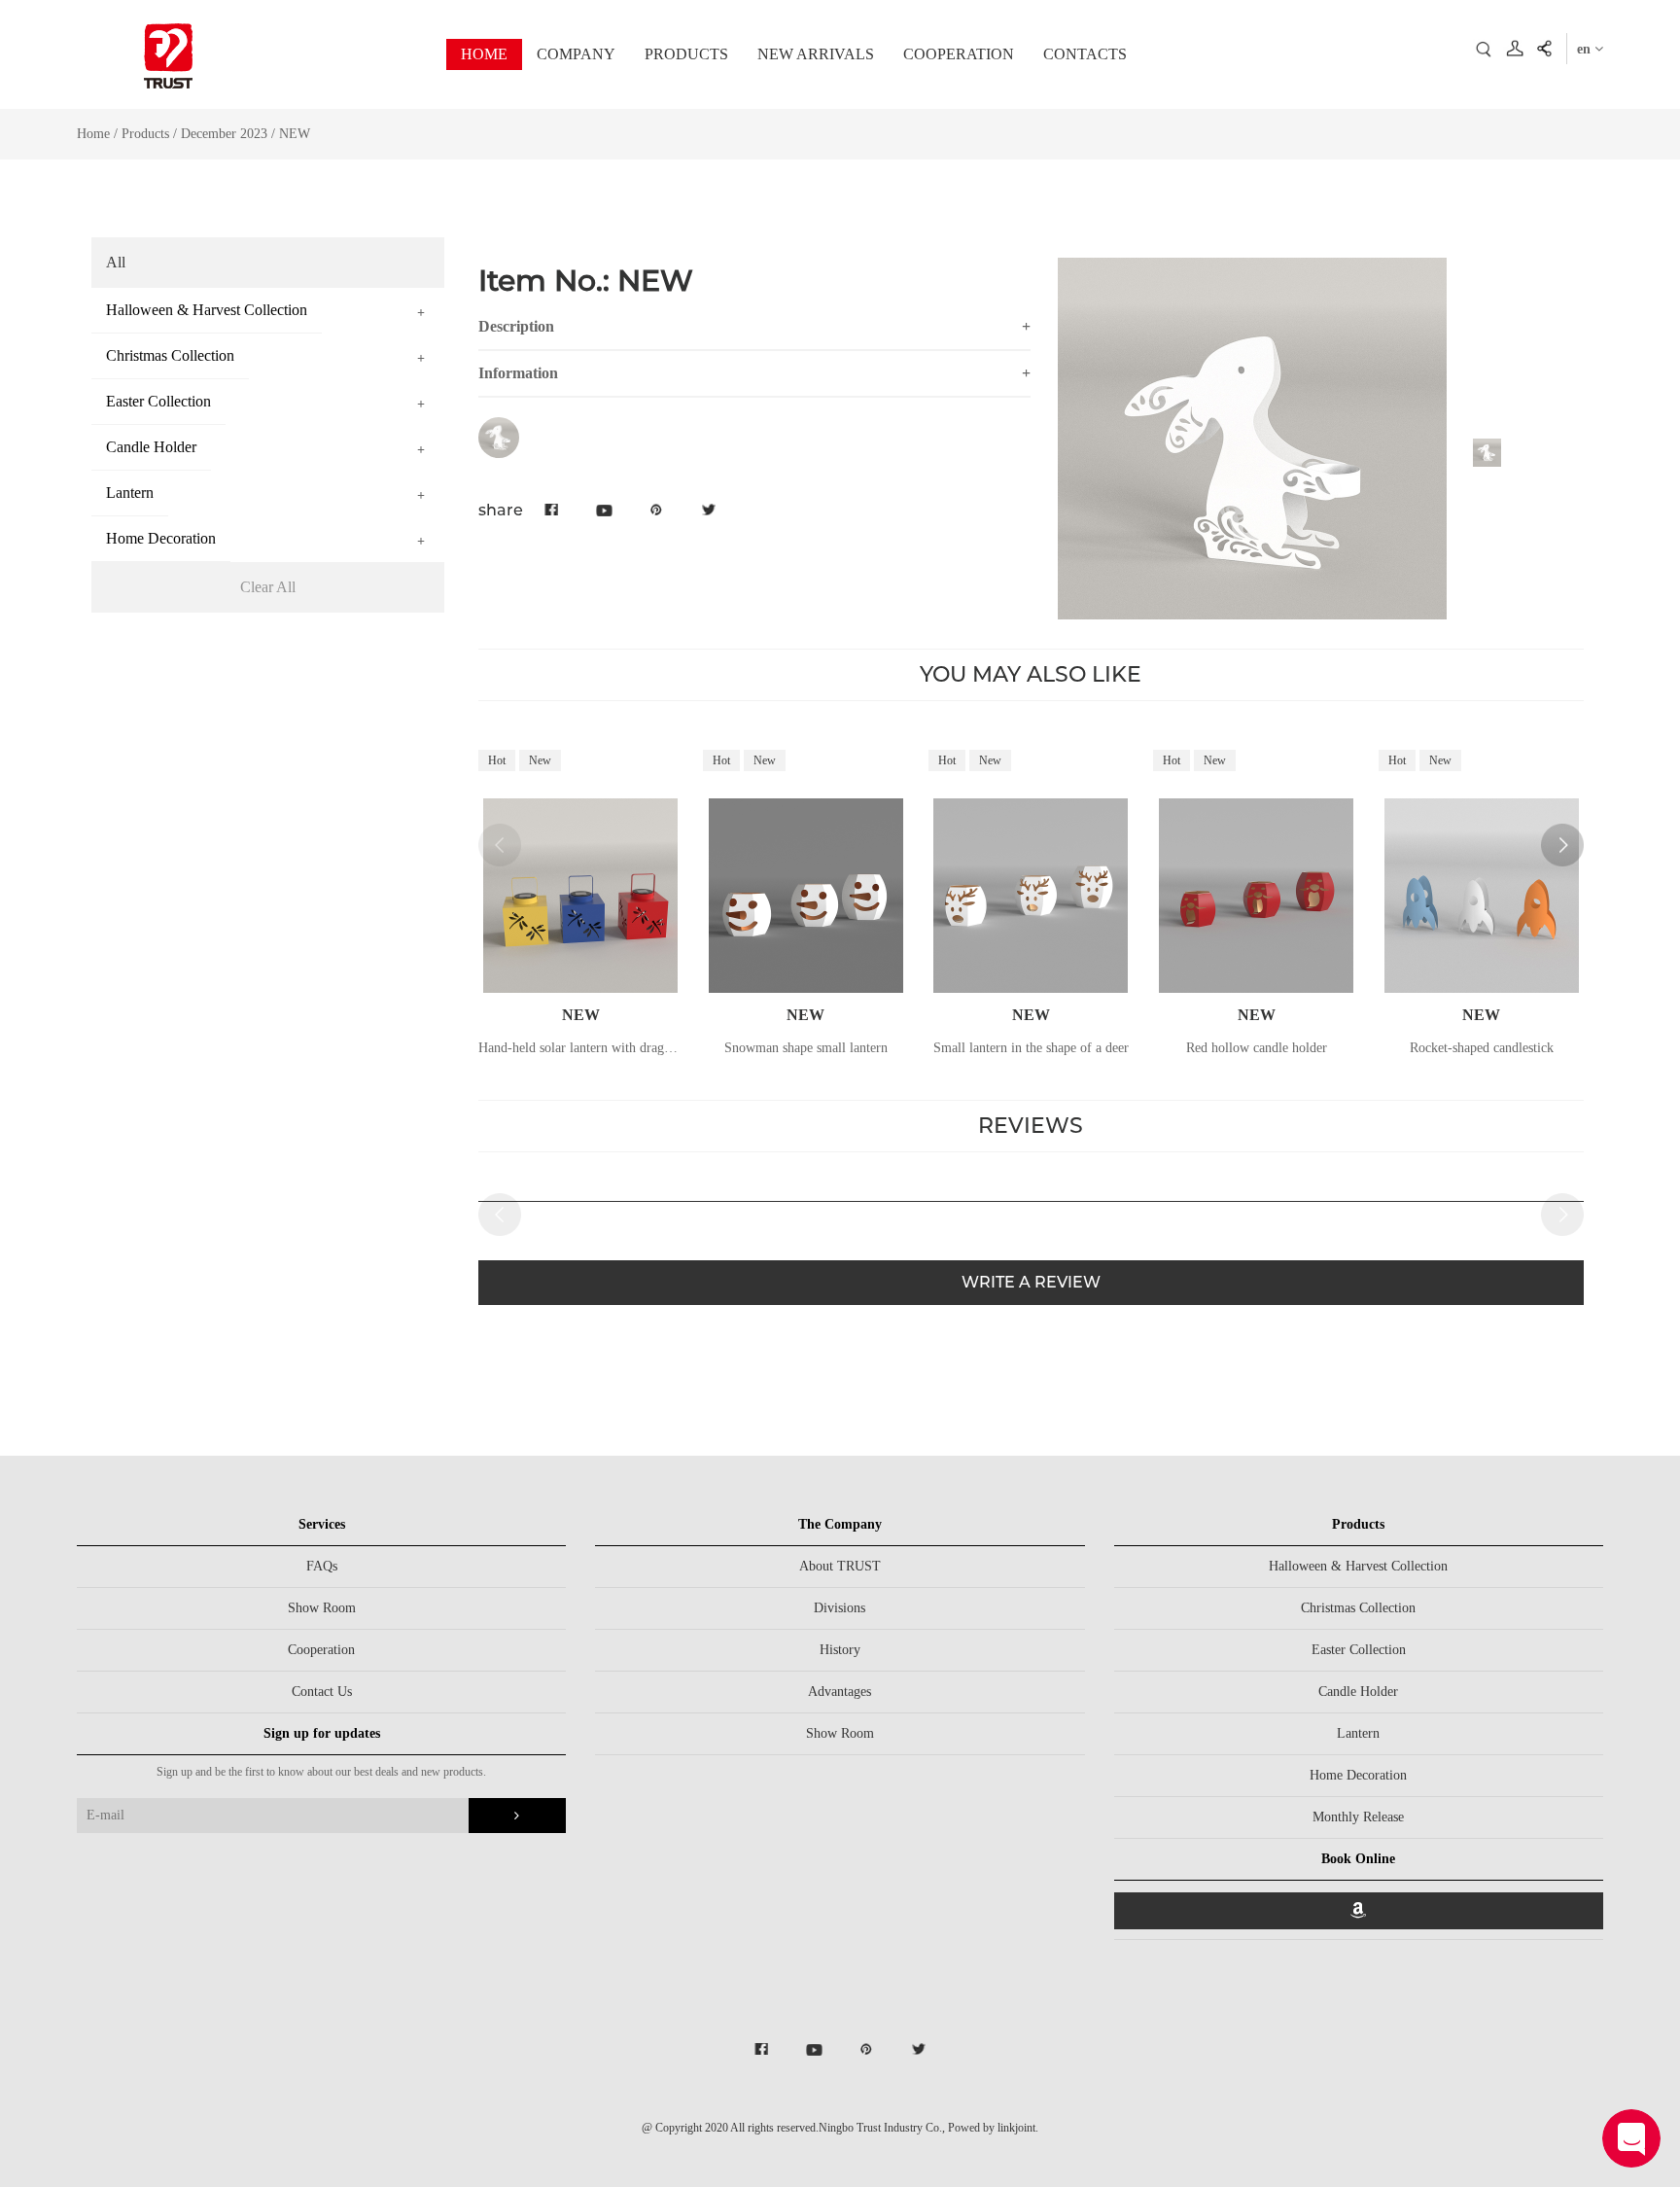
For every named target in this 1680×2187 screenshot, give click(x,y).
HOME (484, 54)
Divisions (840, 1608)
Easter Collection (1359, 1650)
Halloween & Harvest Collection (1358, 1566)
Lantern (1358, 1733)
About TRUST (840, 1566)
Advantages (840, 1692)
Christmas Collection (1358, 1608)
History (840, 1650)
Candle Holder (1358, 1692)
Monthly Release (1358, 1817)
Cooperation (321, 1650)
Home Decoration (1358, 1775)
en (1586, 49)
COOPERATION (959, 54)
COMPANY (576, 54)
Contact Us (322, 1692)
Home (93, 134)
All (116, 262)
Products (145, 134)
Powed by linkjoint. (993, 2128)
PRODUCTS (686, 54)
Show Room (322, 1608)
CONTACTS (1085, 54)
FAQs (322, 1566)
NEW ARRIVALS (816, 54)
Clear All (268, 587)
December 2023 (226, 134)
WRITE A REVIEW (1031, 1282)
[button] (1562, 845)
